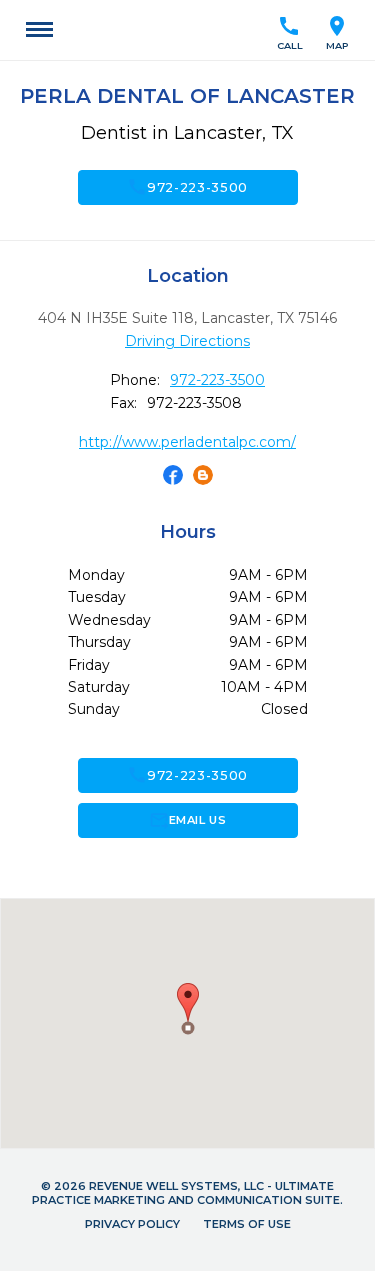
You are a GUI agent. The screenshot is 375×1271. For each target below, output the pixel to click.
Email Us (187, 820)
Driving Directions (187, 341)
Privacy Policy (132, 1224)
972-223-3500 (187, 187)
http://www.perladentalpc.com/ (187, 442)
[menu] (39, 30)
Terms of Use (247, 1224)
